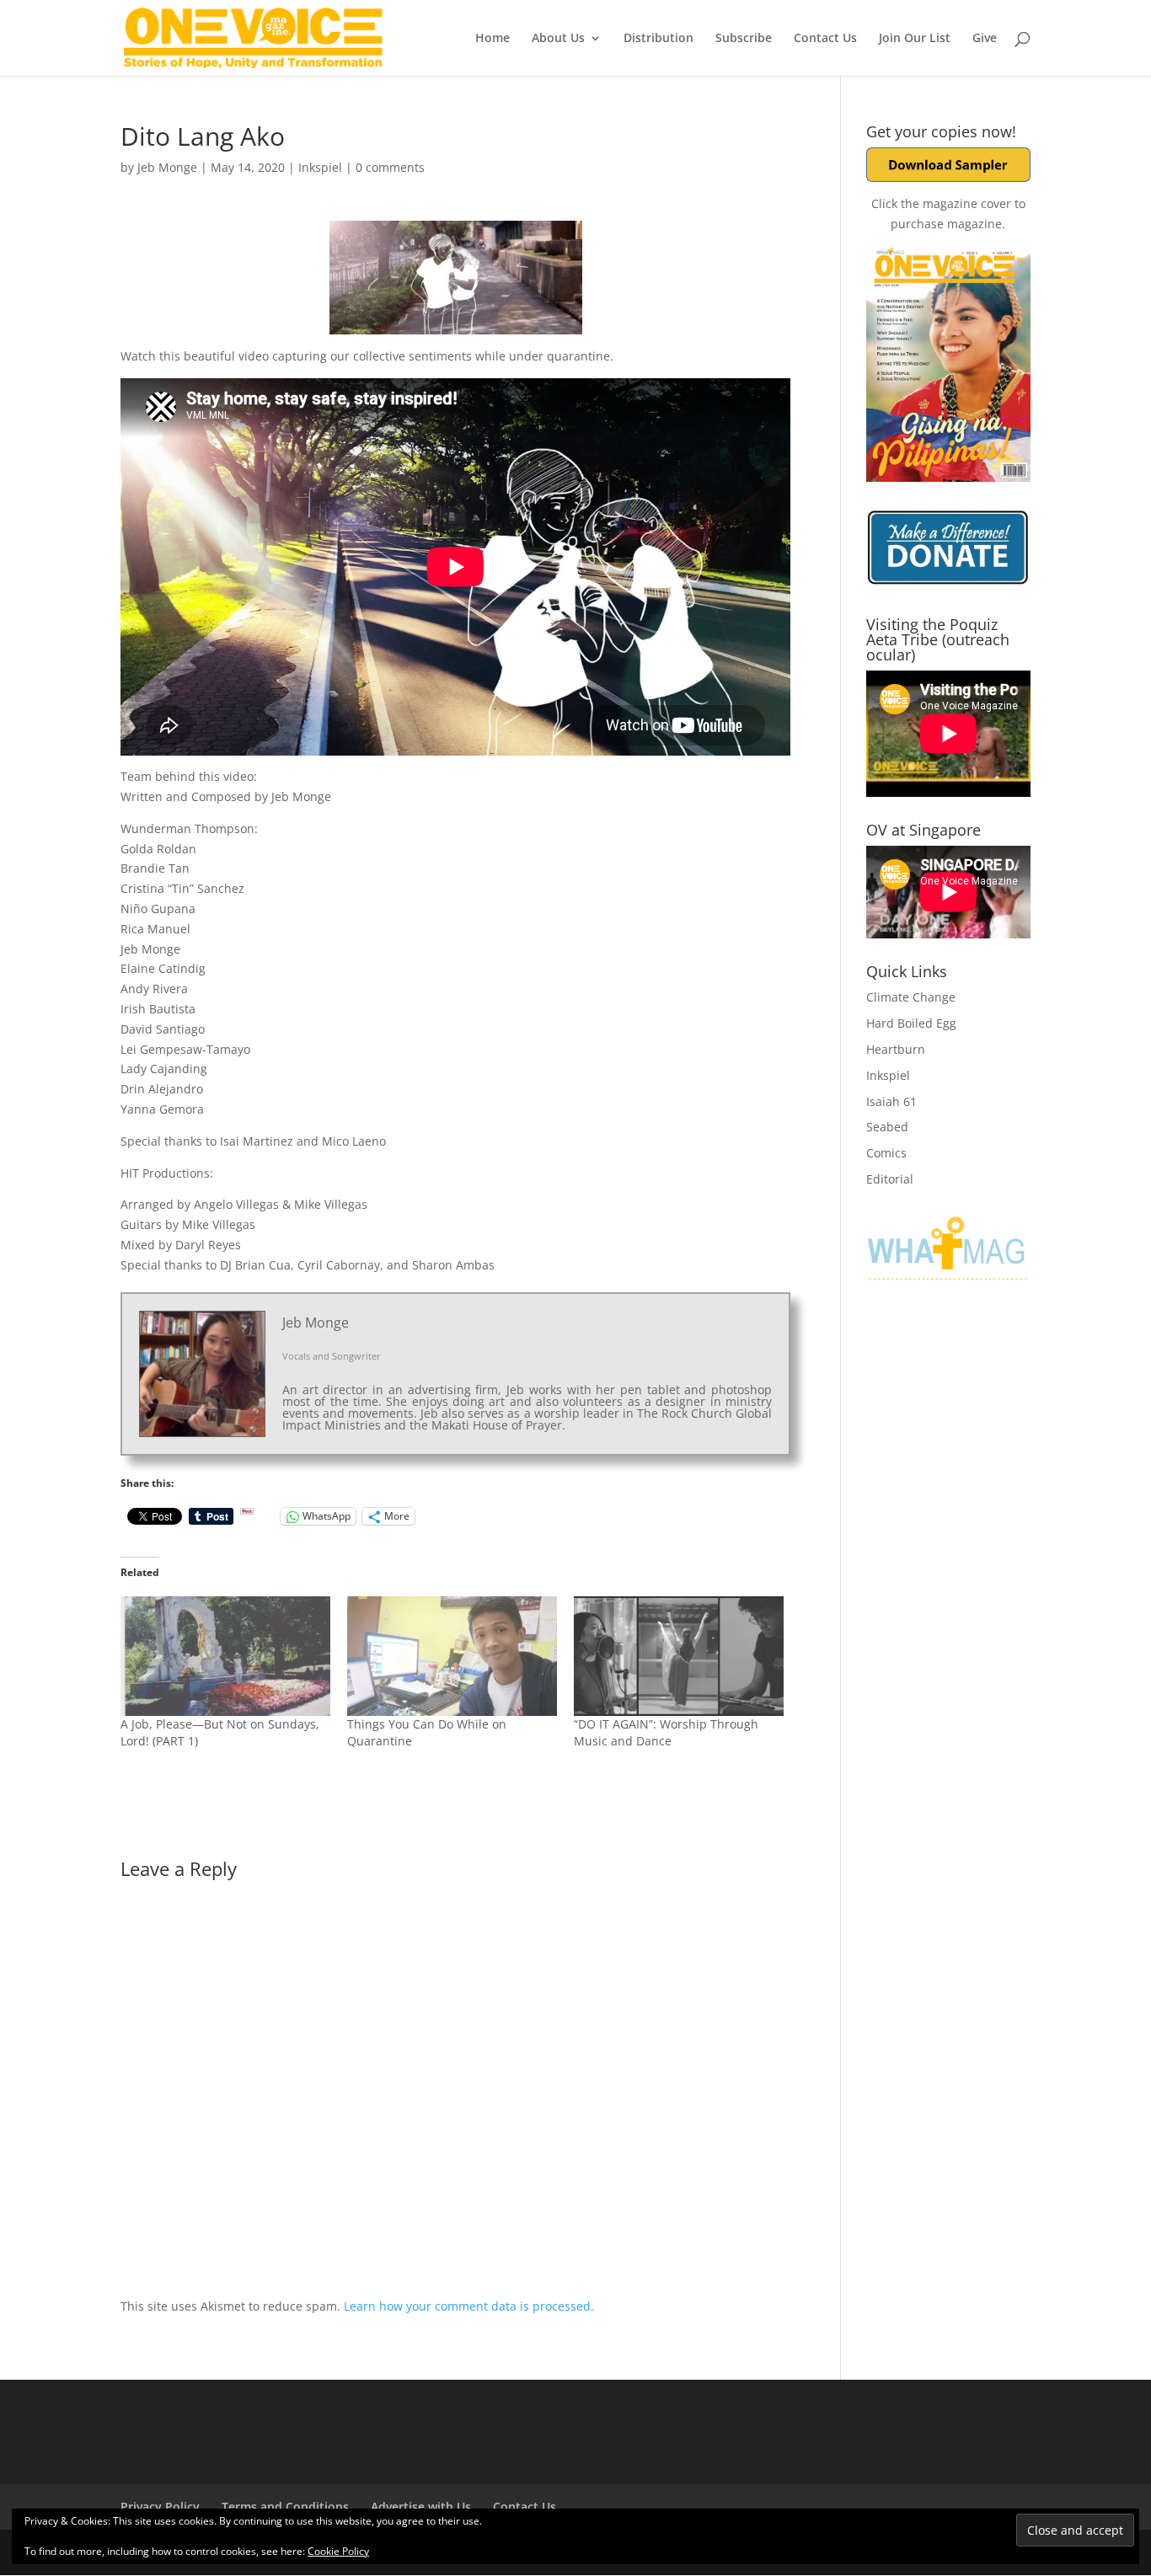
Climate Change (911, 997)
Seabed (887, 1127)
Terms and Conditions (285, 2507)
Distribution (658, 39)
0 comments (390, 167)
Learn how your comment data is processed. (469, 2306)
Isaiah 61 (891, 1101)
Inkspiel (320, 167)
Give (985, 39)
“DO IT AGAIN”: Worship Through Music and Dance (666, 1732)
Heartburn (896, 1049)
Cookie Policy (338, 2551)
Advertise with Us (421, 2507)
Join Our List (915, 39)
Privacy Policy (160, 2507)
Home (493, 39)
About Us (558, 39)
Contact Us (825, 39)
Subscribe (744, 39)
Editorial (890, 1179)
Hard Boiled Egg (911, 1023)
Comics (886, 1153)
